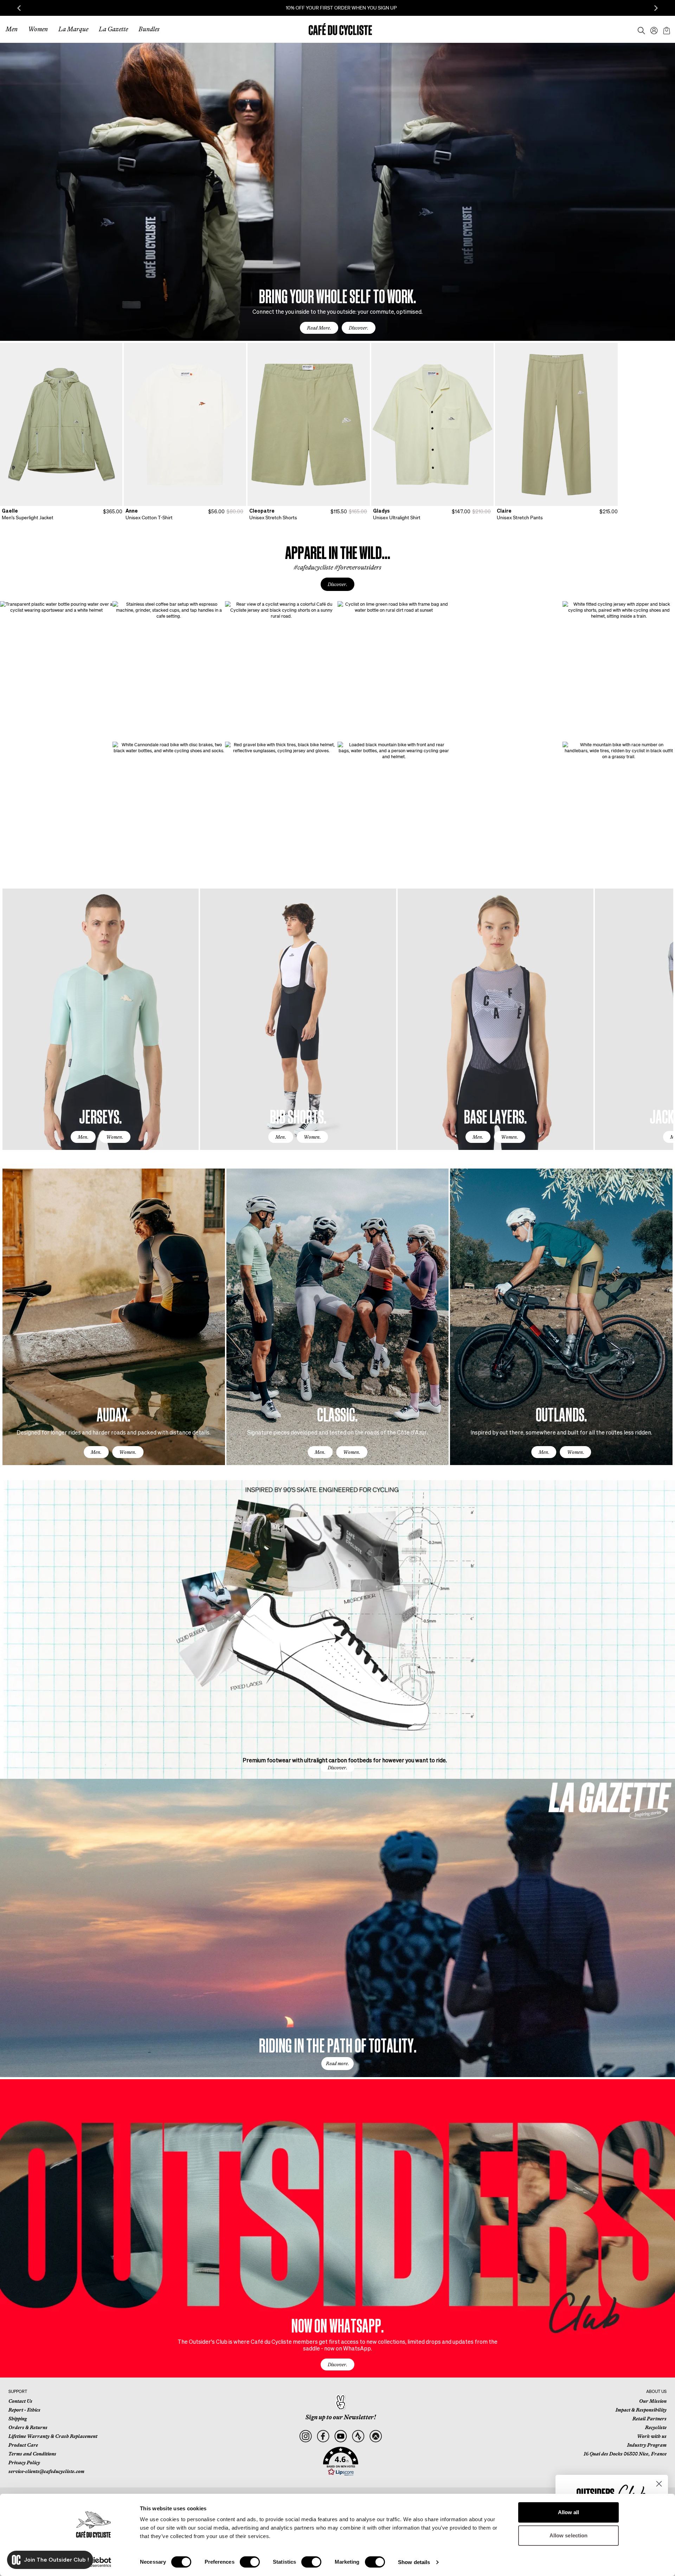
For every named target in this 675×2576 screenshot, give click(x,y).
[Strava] (358, 2436)
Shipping (18, 2419)
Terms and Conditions (32, 2454)
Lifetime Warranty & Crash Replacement (53, 2436)
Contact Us (20, 2401)
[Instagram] (305, 2436)
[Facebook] (323, 2436)
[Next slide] (656, 8)
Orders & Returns (28, 2427)
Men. (83, 1137)
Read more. (337, 2063)
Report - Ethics (24, 2410)
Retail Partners (650, 2419)
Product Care (23, 2445)
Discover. (359, 328)
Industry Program (647, 2445)
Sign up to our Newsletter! (341, 2417)
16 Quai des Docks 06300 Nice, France (625, 2454)
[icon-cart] (666, 29)
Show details (414, 2562)
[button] (341, 2461)
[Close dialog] (659, 2484)
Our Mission (653, 2401)
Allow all (569, 2512)
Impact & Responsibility (641, 2410)
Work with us (652, 2436)
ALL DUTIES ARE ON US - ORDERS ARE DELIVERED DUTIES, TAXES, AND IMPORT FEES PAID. (338, 8)
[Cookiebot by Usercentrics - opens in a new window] (93, 2562)
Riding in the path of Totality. (338, 2045)
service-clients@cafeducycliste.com (46, 2471)
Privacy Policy (24, 2463)
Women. (115, 1137)
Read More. (319, 328)
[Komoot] (376, 2436)
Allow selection (569, 2535)
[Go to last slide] (19, 8)
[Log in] (652, 29)
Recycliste (656, 2427)
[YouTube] (340, 2436)
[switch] (250, 2562)
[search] (639, 29)
